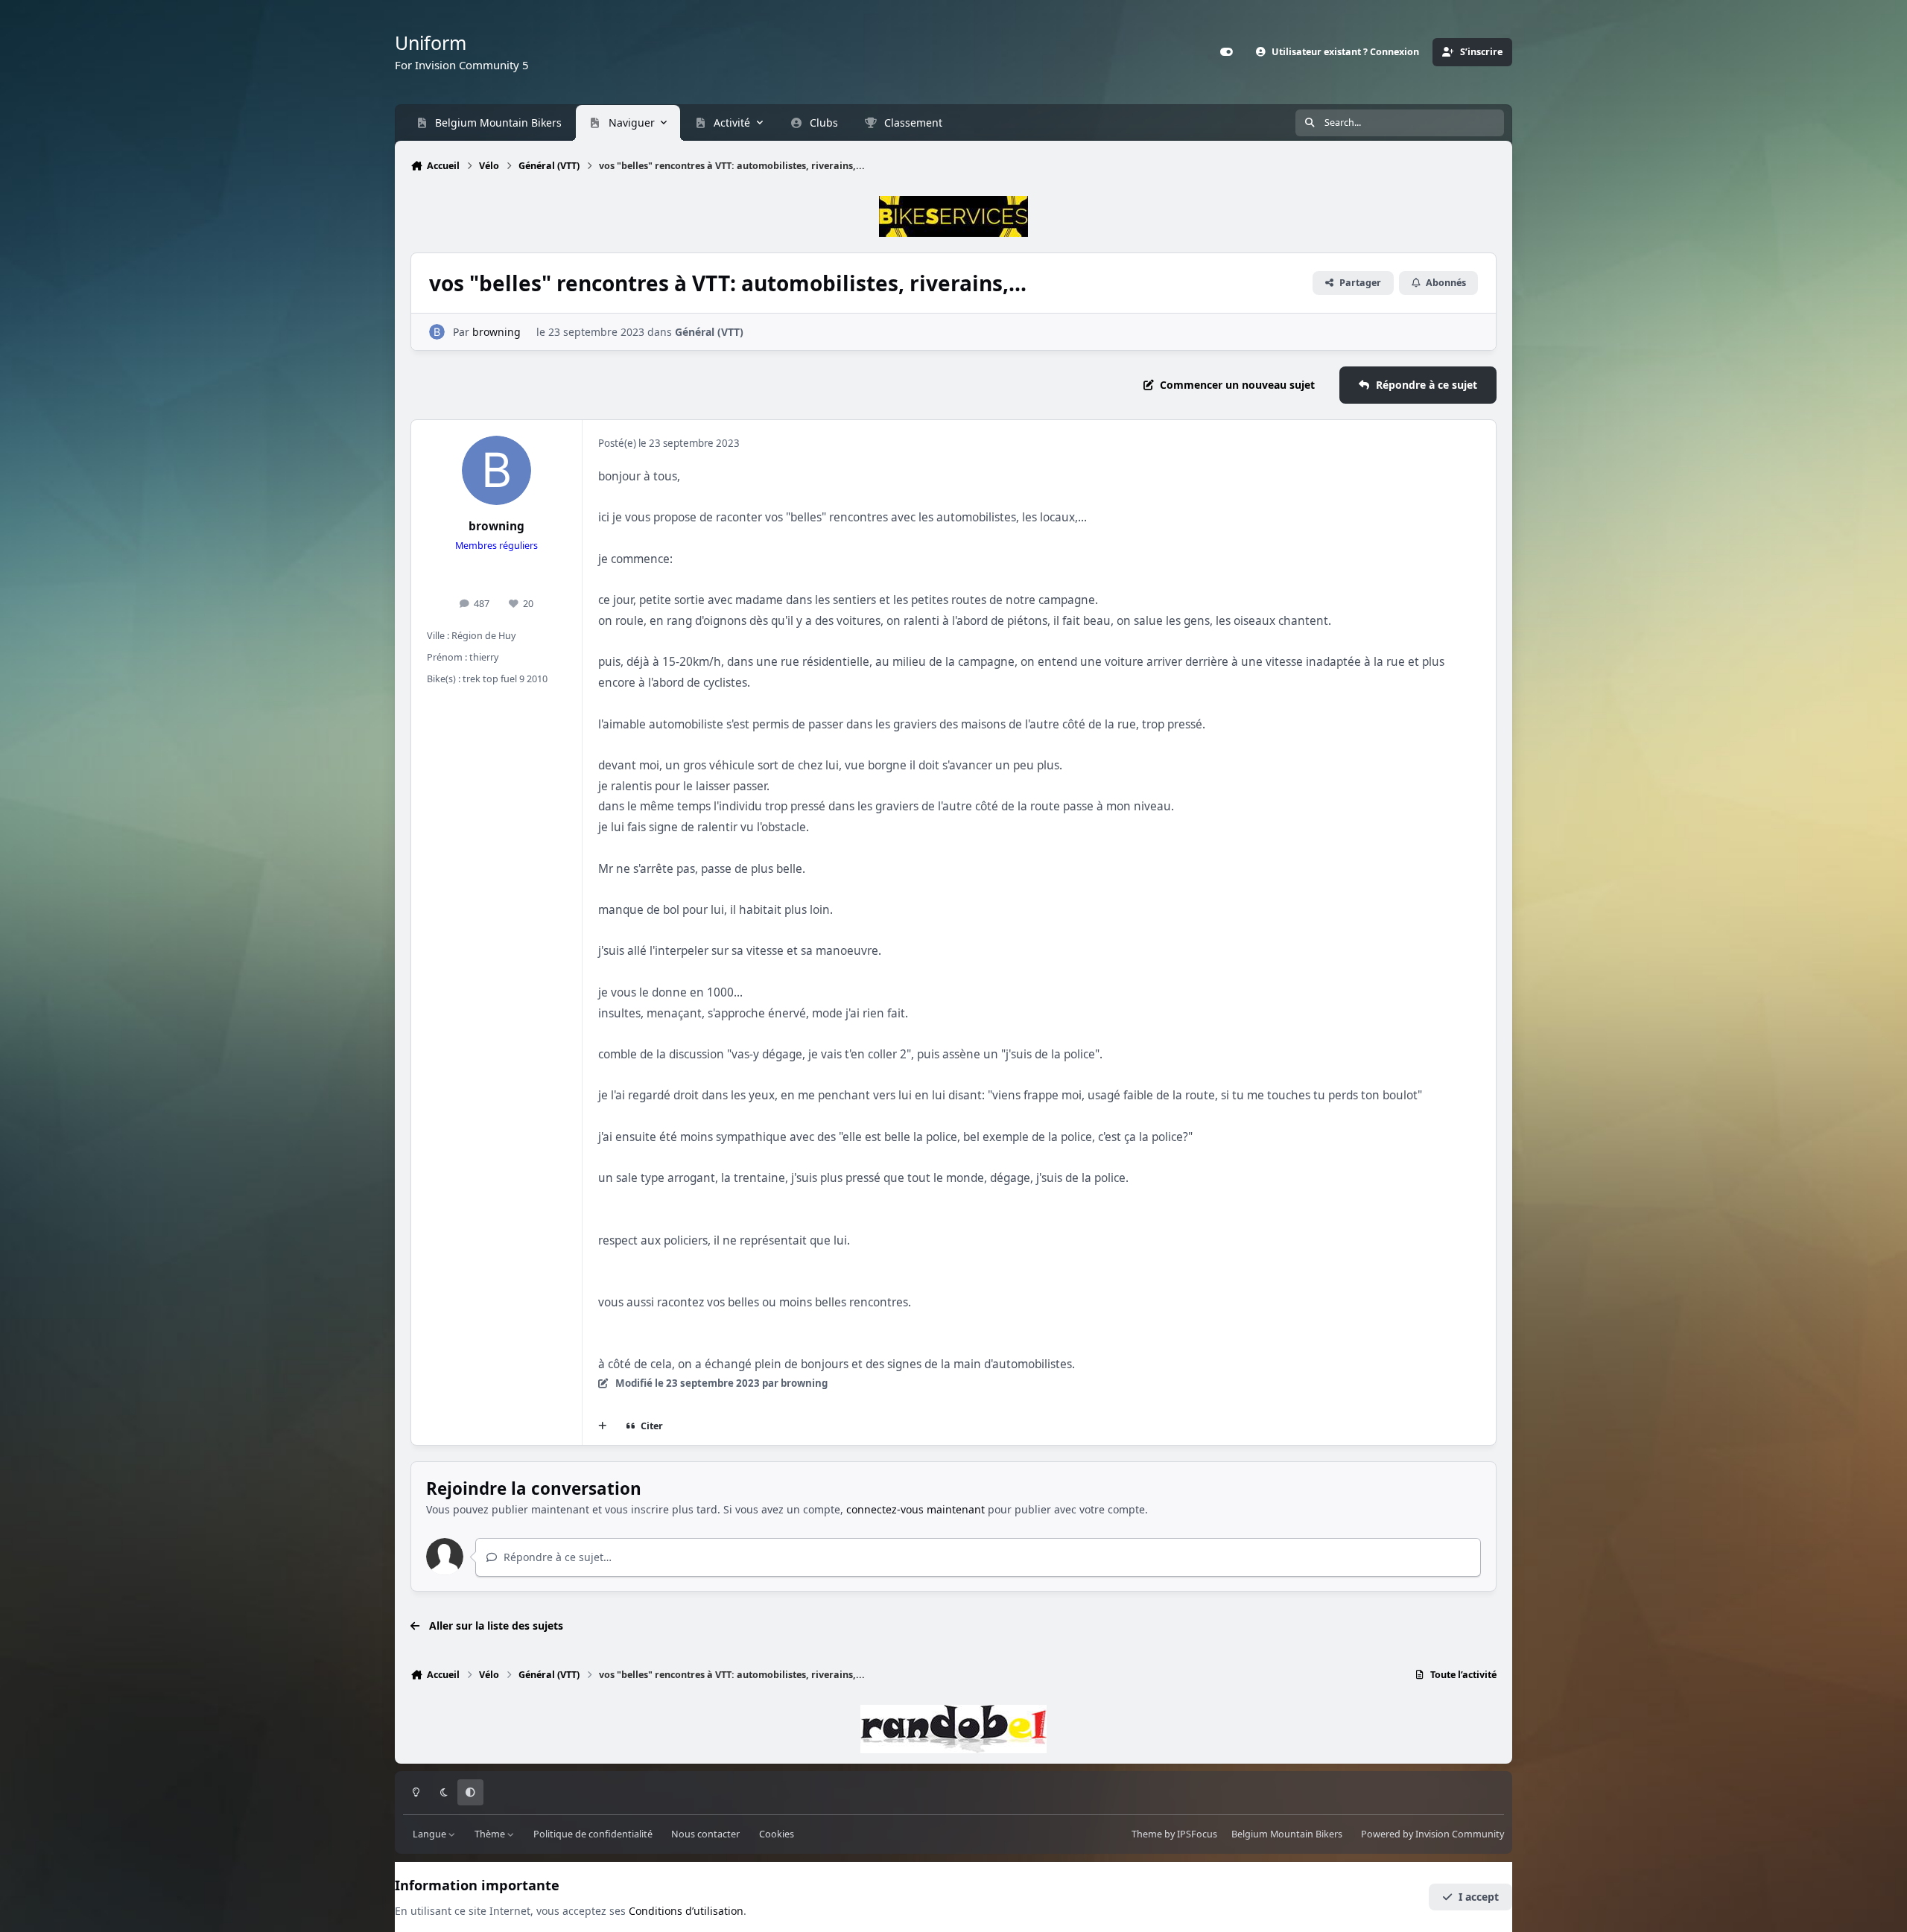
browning (496, 332)
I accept (1479, 1897)
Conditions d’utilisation (686, 1911)
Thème (491, 1834)
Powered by (1432, 1834)
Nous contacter (705, 1834)
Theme (1147, 1834)
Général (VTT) (709, 332)
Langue (431, 1834)
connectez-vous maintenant (916, 1509)
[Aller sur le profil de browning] (437, 332)
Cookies (777, 1834)
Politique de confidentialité (593, 1834)
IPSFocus (1197, 1834)
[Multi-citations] (603, 1426)
